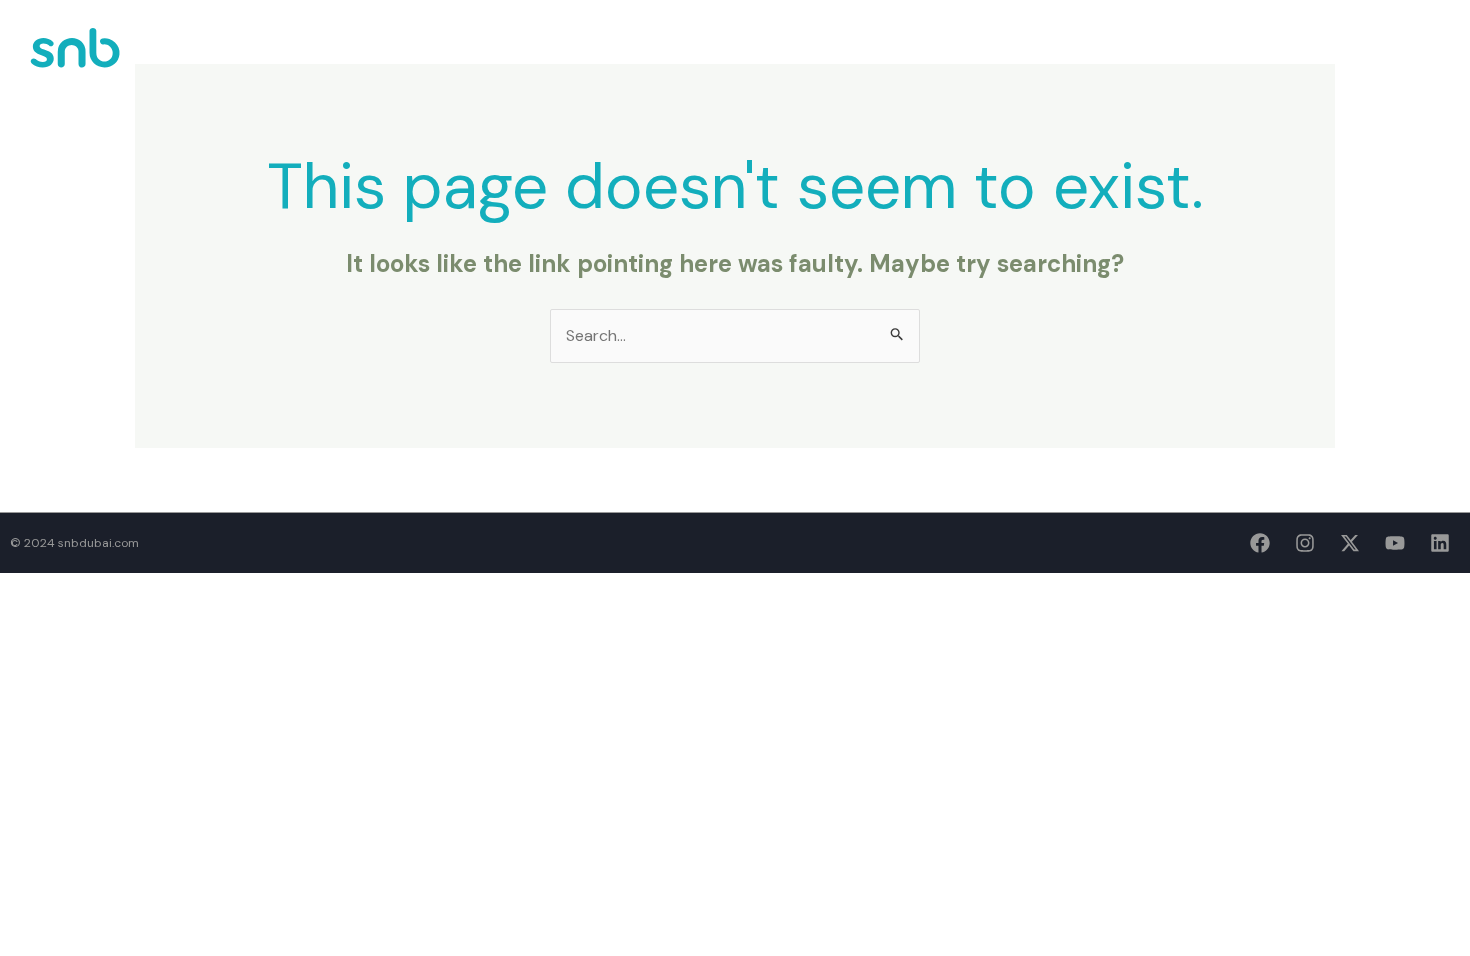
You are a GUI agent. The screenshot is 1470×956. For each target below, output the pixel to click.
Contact (1401, 58)
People (1319, 58)
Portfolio (1097, 58)
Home (943, 58)
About (1012, 58)
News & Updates (1214, 58)
